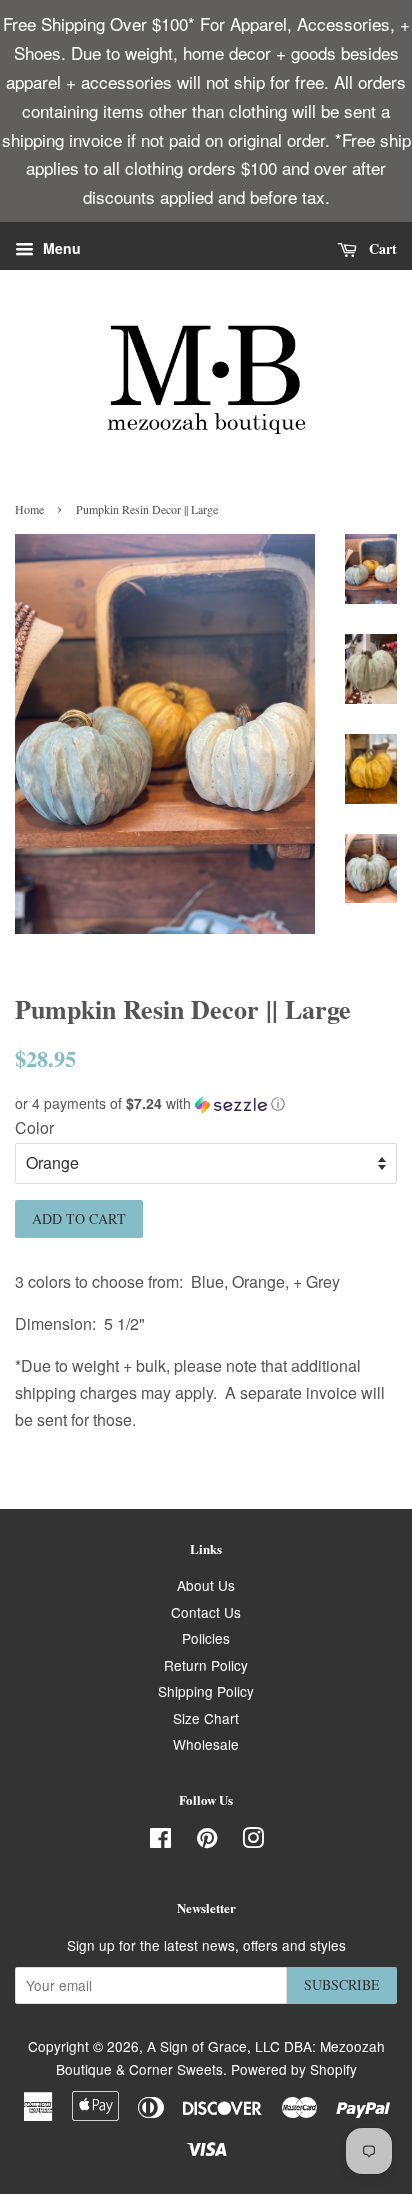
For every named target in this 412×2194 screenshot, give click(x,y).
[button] (206, 1103)
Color (34, 1127)
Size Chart (206, 1718)
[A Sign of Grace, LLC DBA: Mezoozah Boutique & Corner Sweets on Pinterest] (207, 1841)
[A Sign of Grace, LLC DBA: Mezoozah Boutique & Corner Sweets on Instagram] (253, 1841)
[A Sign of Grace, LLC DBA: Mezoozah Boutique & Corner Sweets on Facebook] (160, 1841)
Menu (60, 249)
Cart (381, 248)
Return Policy (206, 1665)
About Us (206, 1585)
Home (29, 509)
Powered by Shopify (294, 2069)
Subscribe (342, 1984)
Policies (206, 1638)
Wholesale (206, 1744)
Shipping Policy (206, 1691)
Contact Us (206, 1612)
